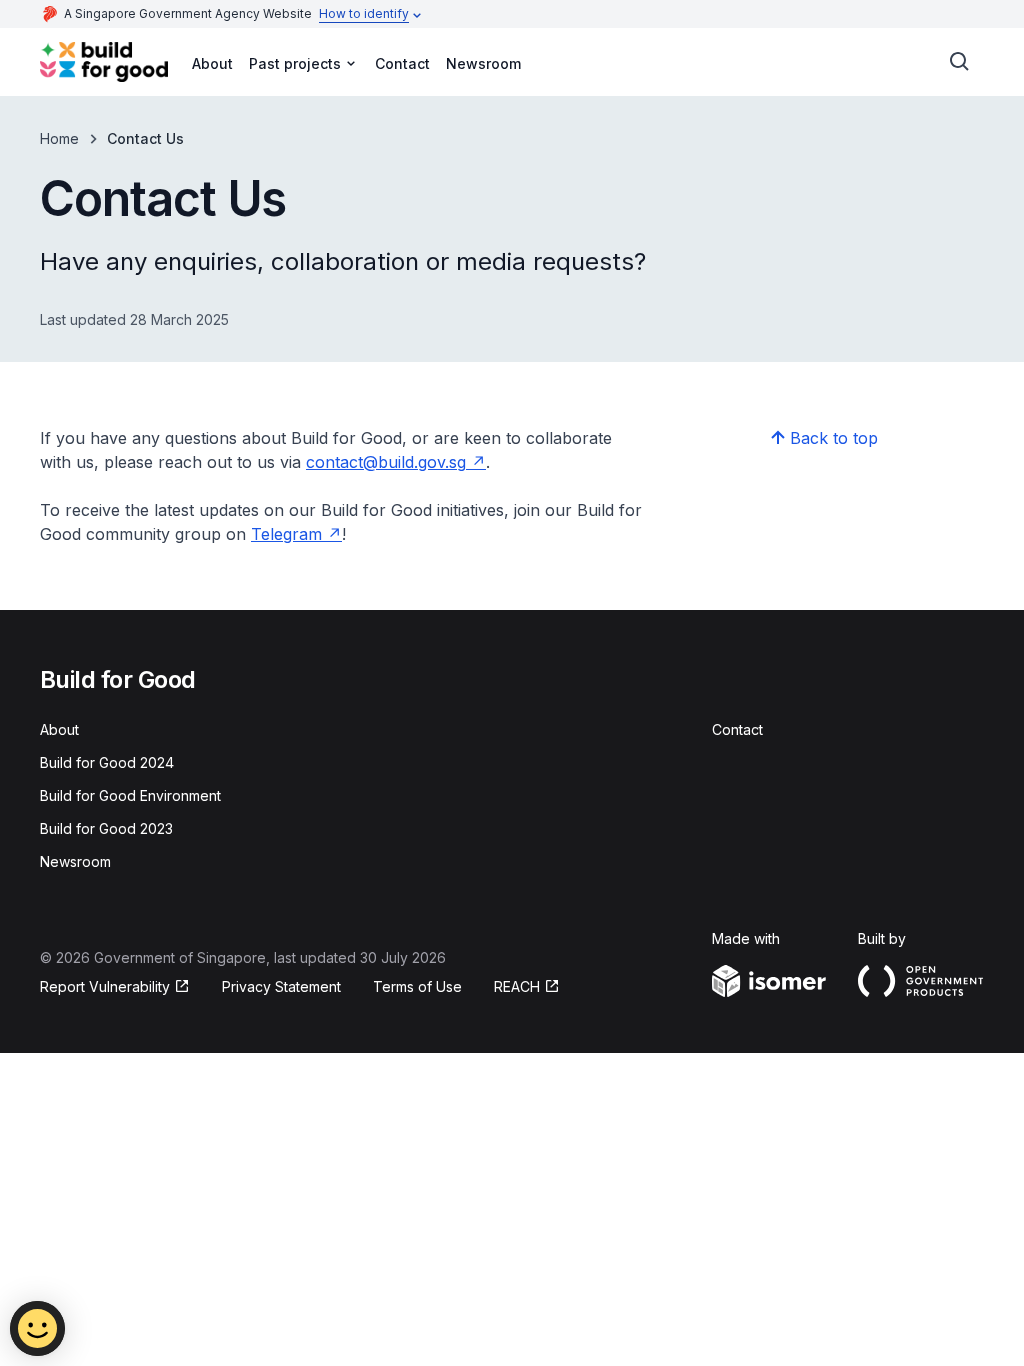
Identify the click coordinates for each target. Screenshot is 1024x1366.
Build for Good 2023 (106, 828)
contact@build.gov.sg (386, 462)
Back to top (834, 438)
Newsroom (483, 63)
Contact (402, 63)
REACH (517, 986)
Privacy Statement (281, 986)
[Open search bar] (960, 62)
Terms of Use (417, 986)
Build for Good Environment (130, 795)
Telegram (286, 534)
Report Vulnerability (105, 986)
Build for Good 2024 (107, 762)
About (212, 63)
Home (59, 138)
